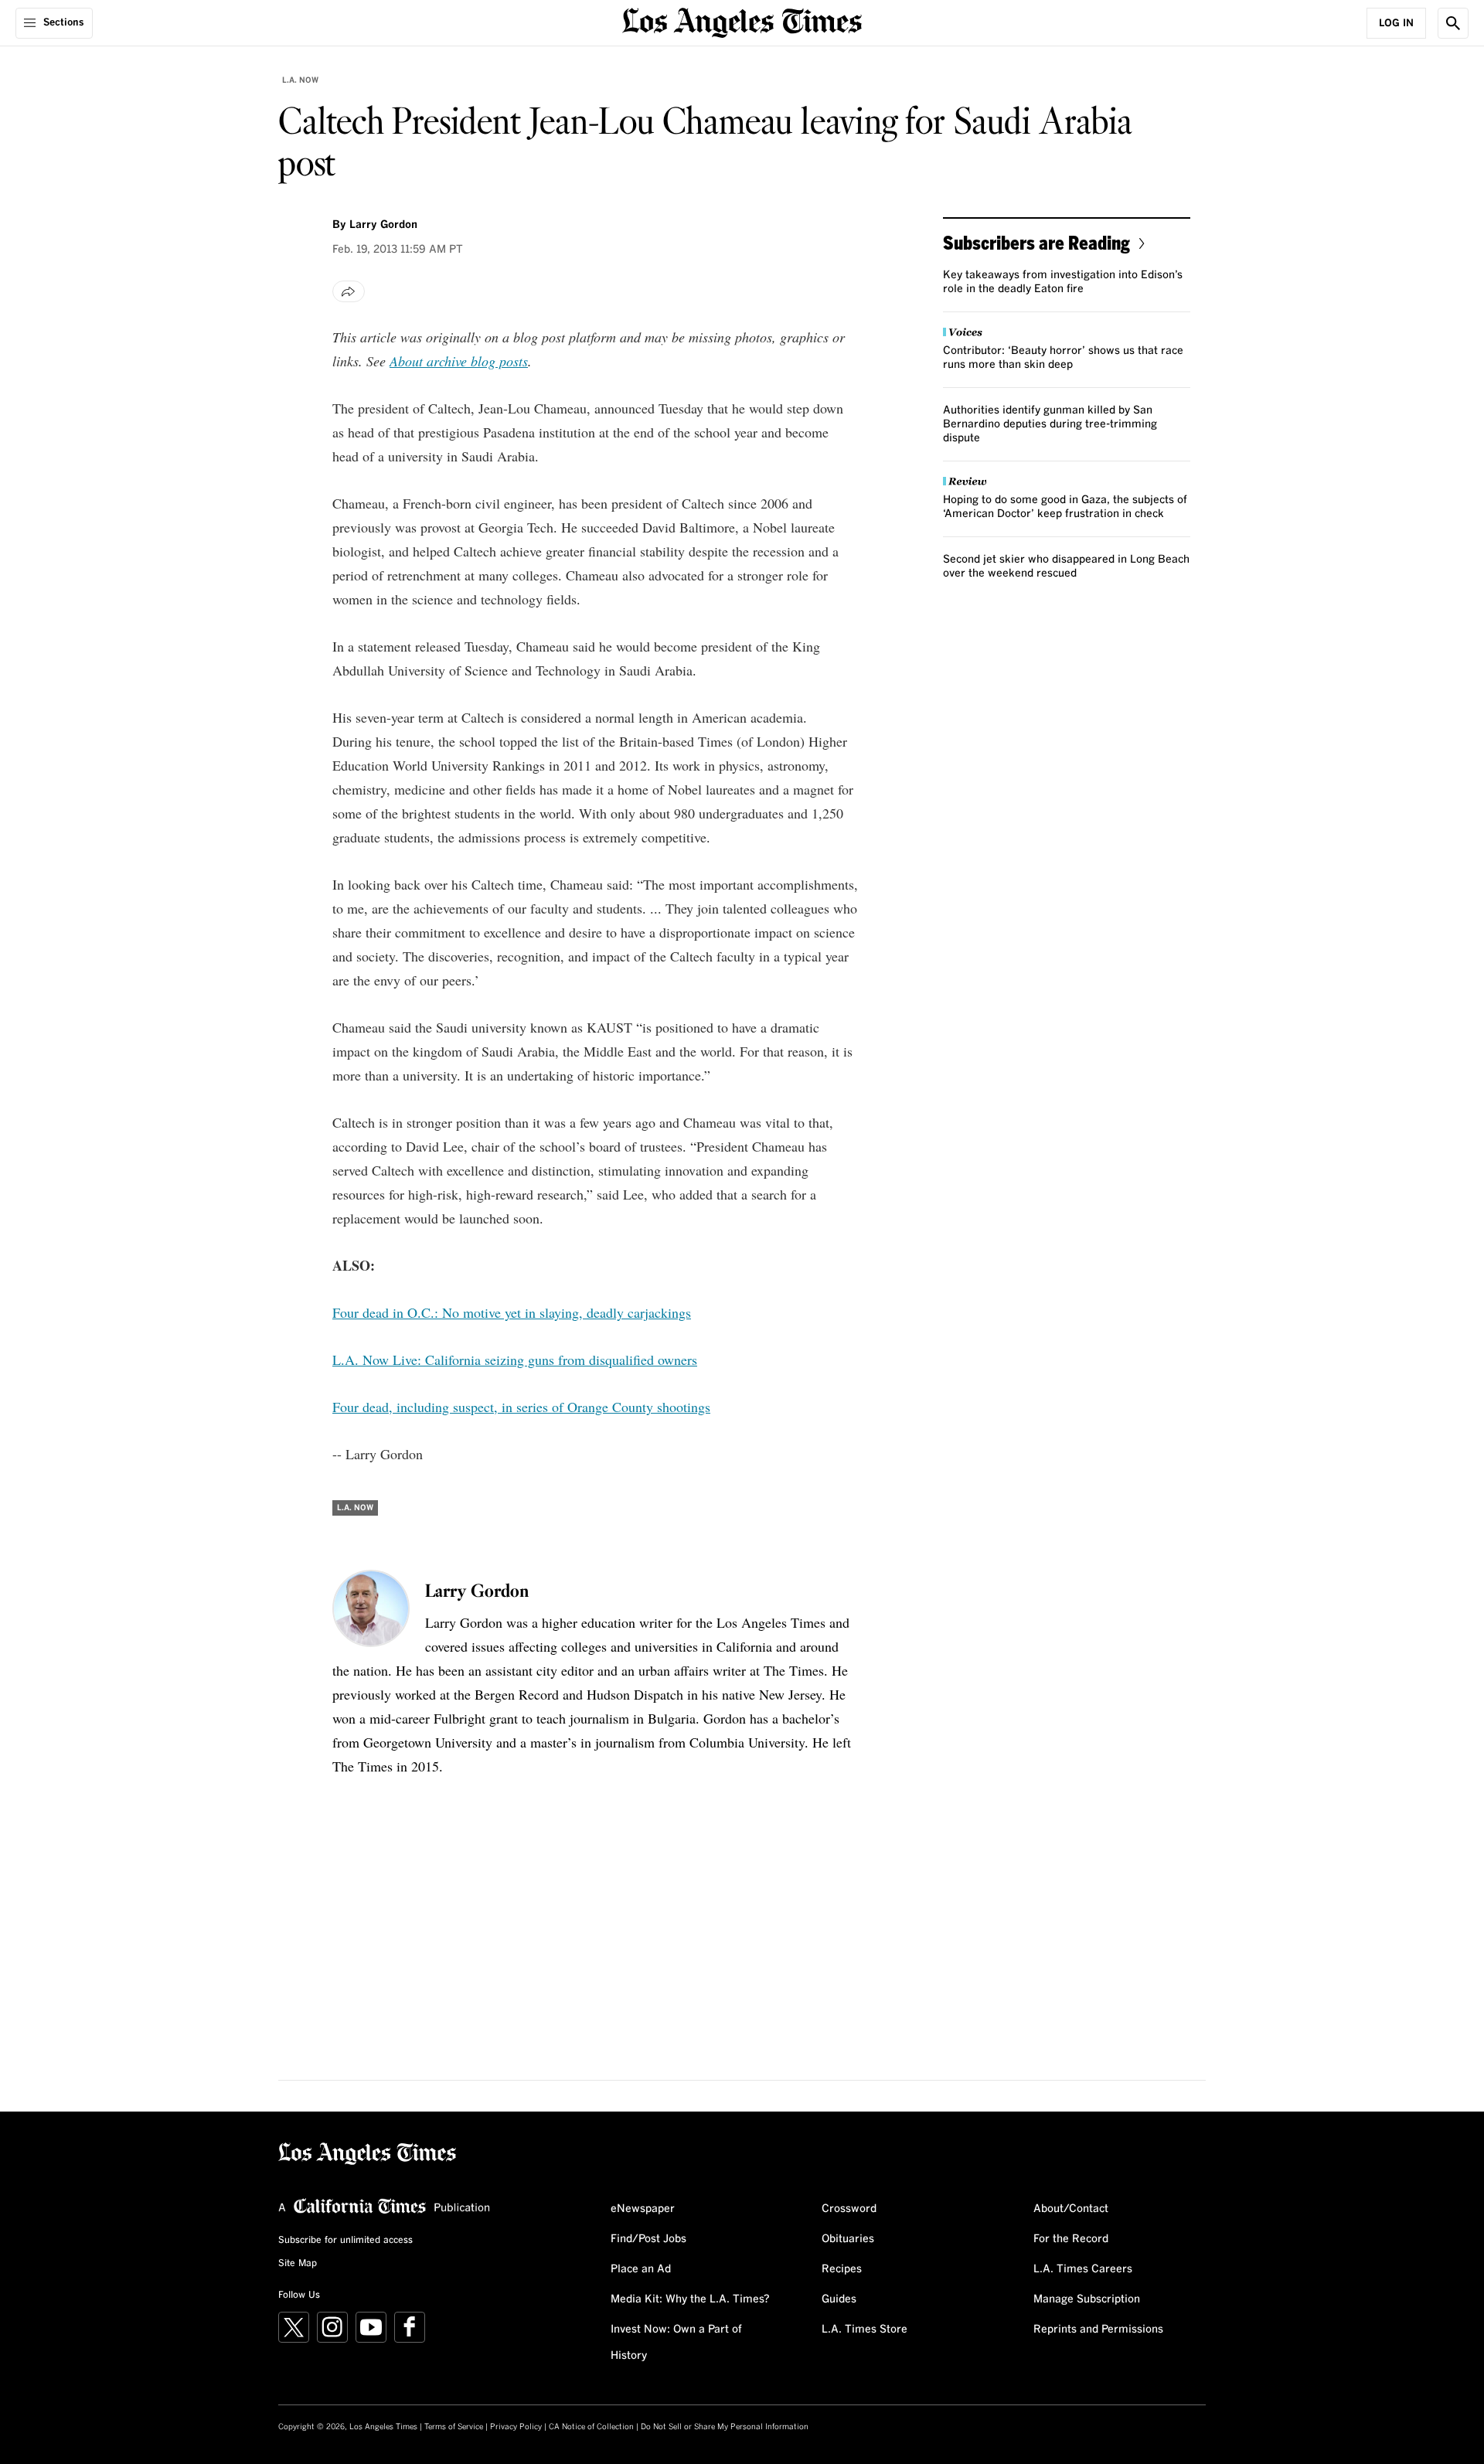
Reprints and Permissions (1098, 2330)
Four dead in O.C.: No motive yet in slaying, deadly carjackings (512, 1312)
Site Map (298, 2264)
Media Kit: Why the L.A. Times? (690, 2299)
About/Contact (1071, 2209)
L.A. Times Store (865, 2330)
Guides (839, 2299)
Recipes (842, 2269)
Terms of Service (454, 2427)
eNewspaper (643, 2209)
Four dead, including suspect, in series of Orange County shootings (521, 1407)
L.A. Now (300, 80)
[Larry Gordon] (371, 1608)
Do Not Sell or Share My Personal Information (725, 2427)
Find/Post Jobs (648, 2239)
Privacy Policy (516, 2427)
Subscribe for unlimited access (345, 2241)
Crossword (849, 2209)
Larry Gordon (383, 225)
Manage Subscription (1087, 2299)
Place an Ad (641, 2269)
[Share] (349, 291)
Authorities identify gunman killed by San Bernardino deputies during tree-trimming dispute (1050, 424)
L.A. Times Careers (1083, 2269)
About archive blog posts (459, 361)
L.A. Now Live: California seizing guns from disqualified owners (515, 1360)
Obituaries (848, 2239)
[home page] (742, 21)
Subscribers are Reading (1036, 242)
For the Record (1071, 2239)
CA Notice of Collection (591, 2427)
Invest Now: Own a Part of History (676, 2343)
